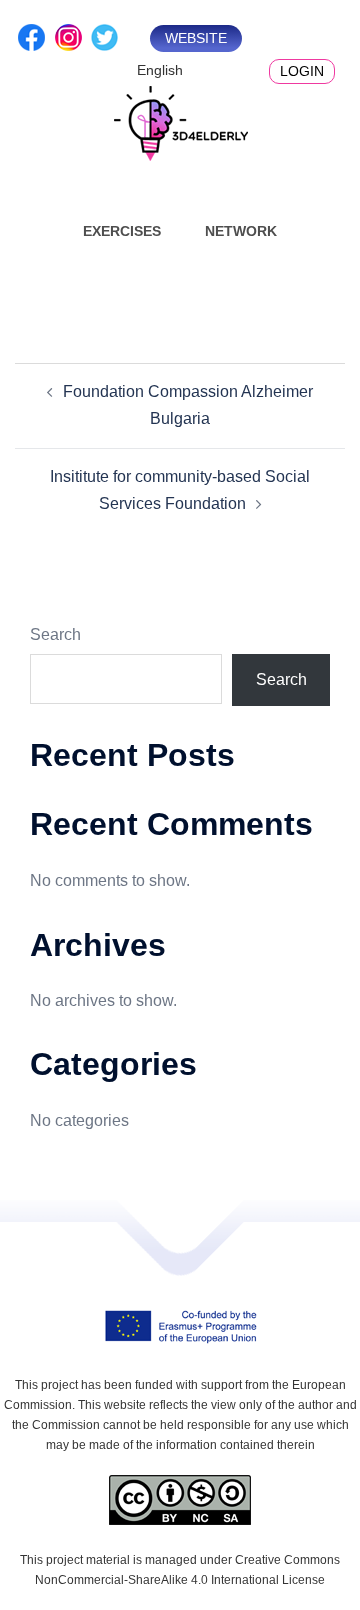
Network (241, 231)
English (160, 70)
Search (55, 634)
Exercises (122, 231)
